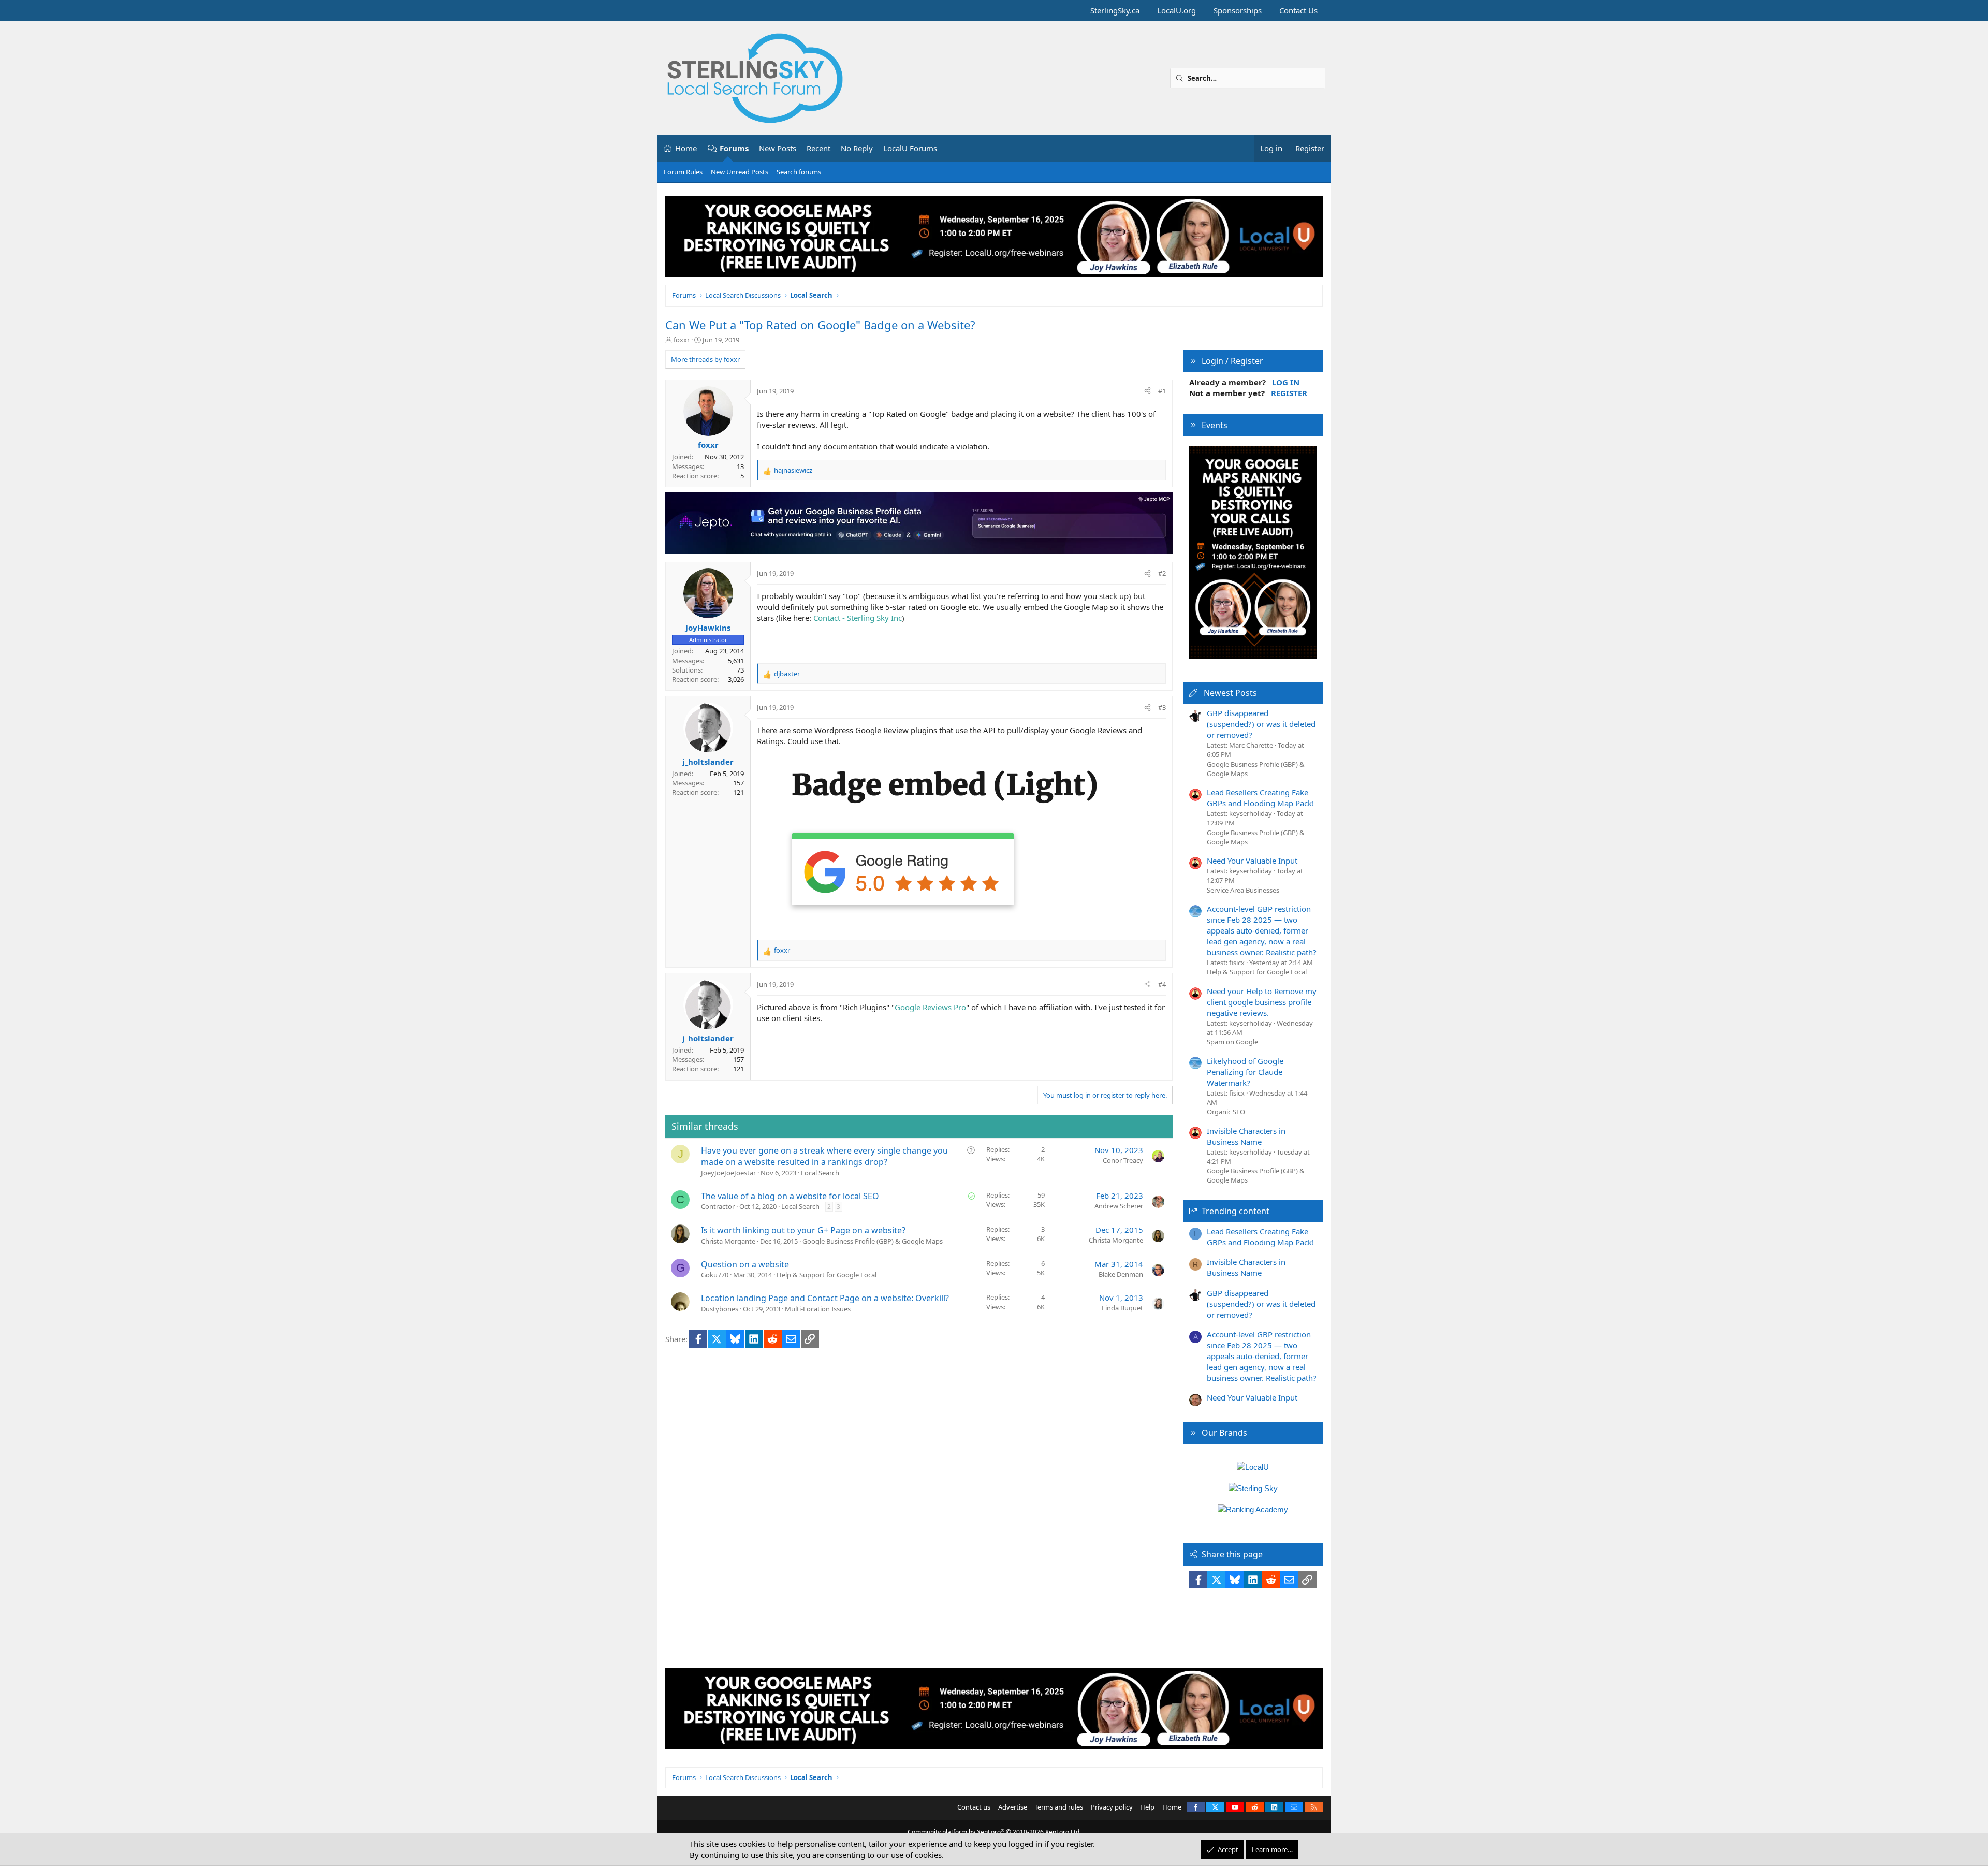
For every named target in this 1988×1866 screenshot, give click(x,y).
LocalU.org (1176, 10)
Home (686, 148)
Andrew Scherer (1119, 1206)
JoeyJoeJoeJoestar (728, 1173)
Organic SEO (1226, 1112)
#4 (1162, 984)
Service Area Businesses (1243, 890)
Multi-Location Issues (818, 1309)
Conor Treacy (1123, 1160)
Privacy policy (1112, 1807)
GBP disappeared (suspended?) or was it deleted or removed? (1261, 724)
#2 (1162, 573)
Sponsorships (1238, 10)
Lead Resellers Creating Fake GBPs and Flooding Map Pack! (1260, 798)
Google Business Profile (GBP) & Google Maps (873, 1241)
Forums (734, 148)
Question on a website (745, 1264)
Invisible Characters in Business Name (1246, 1136)
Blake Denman (1121, 1274)
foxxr (682, 340)
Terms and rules (1059, 1807)
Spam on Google (1232, 1042)
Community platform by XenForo (994, 1832)
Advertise (1013, 1807)
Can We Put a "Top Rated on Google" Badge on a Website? (820, 325)
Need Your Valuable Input (1252, 861)
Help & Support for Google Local (827, 1275)
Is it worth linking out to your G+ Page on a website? (803, 1230)
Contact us (974, 1807)
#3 (1162, 707)
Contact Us (1298, 10)
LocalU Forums (910, 148)
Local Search (820, 1173)
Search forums (799, 172)
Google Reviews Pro (930, 1007)
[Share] (1148, 391)
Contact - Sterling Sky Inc (858, 618)
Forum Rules (683, 172)
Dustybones (720, 1309)
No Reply (857, 148)
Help (1147, 1807)
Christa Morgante (728, 1241)
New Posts (778, 148)
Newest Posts (1230, 693)
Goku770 (715, 1275)
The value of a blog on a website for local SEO (790, 1196)
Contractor (718, 1206)
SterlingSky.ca (1115, 10)
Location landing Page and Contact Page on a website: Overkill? (825, 1298)
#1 (1162, 391)
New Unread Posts (740, 172)
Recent (818, 148)
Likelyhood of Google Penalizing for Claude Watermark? (1245, 1072)
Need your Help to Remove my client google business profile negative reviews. (1262, 1002)
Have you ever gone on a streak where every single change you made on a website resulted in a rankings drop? (824, 1156)
